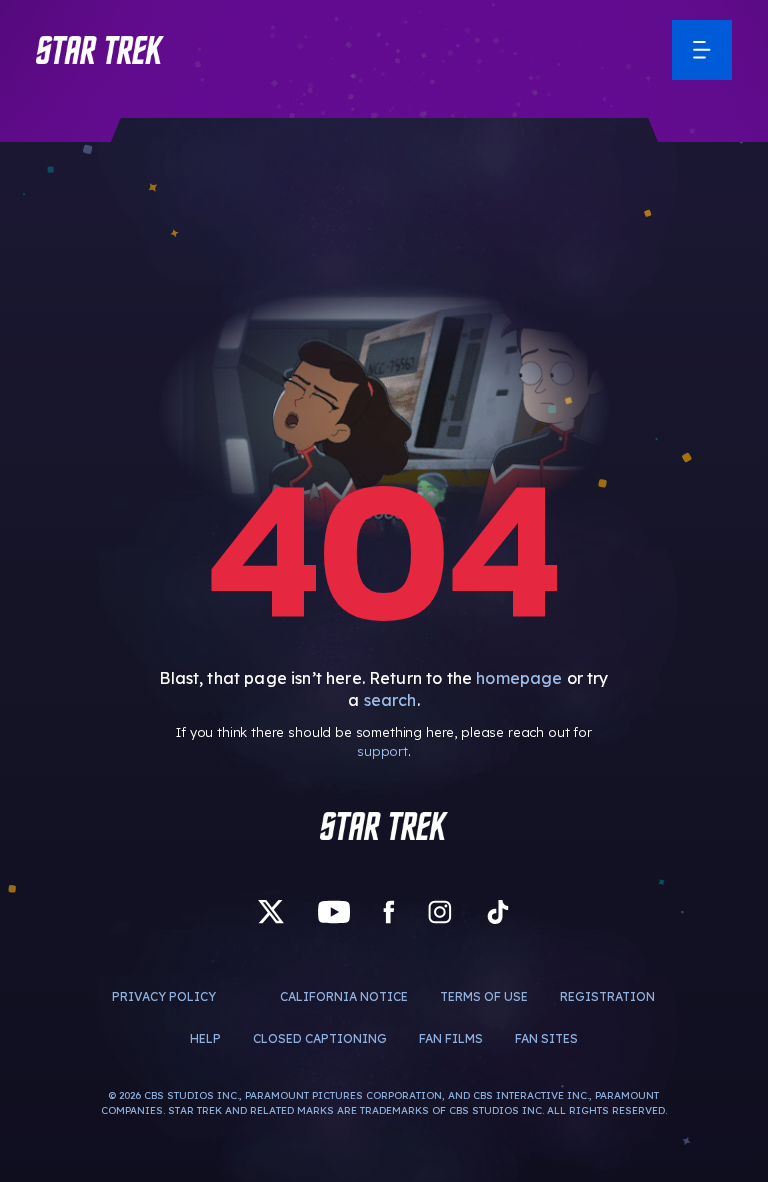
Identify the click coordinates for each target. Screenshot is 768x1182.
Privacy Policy (164, 996)
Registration (607, 996)
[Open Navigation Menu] (702, 50)
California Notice (344, 996)
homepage (519, 678)
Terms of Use (484, 996)
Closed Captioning (320, 1038)
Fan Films (451, 1038)
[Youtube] (334, 912)
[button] (100, 50)
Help (205, 1038)
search (390, 700)
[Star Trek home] (384, 826)
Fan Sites (546, 1038)
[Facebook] (389, 912)
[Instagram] (440, 912)
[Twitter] (271, 912)
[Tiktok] (498, 912)
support (382, 751)
